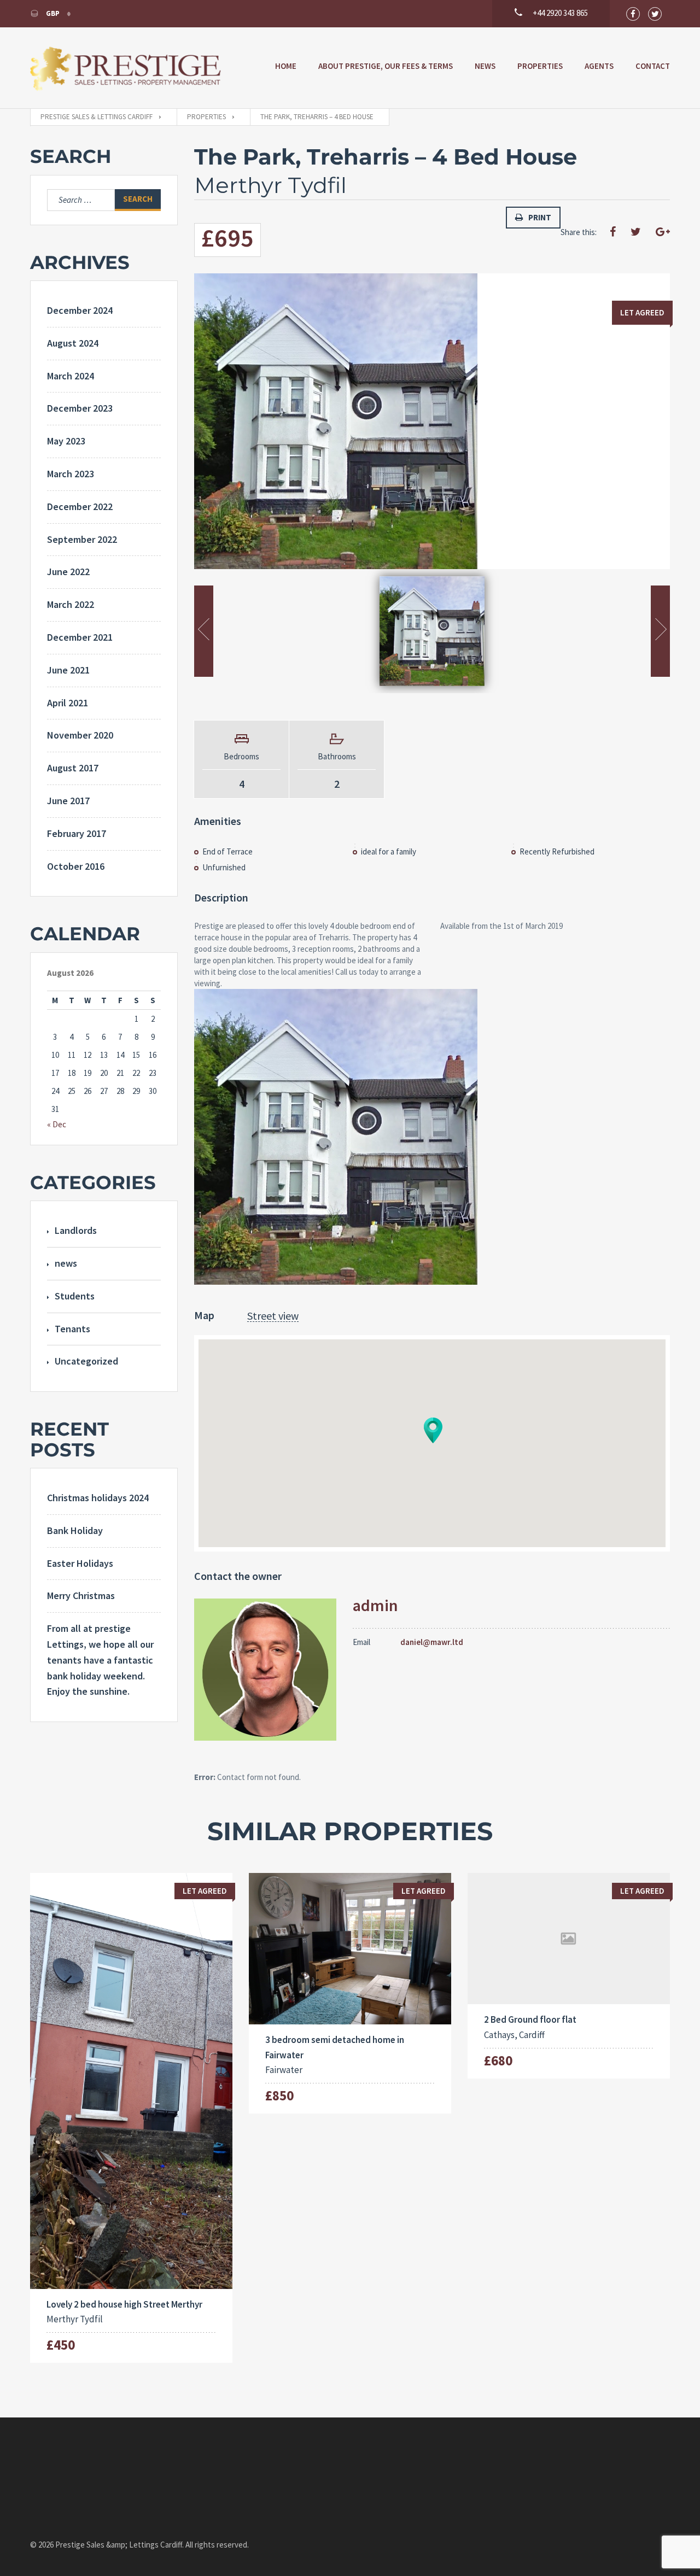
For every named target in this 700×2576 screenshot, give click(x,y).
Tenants (72, 1329)
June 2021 (68, 670)
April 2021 (68, 703)
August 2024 (73, 343)
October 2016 (76, 866)
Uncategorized (86, 1361)
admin (375, 1605)
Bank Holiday (75, 1530)
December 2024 (80, 310)
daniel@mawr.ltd (432, 1642)
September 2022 (82, 539)
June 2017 (68, 801)
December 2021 (80, 637)
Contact (653, 66)
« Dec (57, 1124)
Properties (540, 66)
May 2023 (66, 441)
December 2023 (80, 408)
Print (540, 217)
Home (286, 66)
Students (75, 1296)
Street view (273, 1316)
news (66, 1263)
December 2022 (80, 507)
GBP (53, 13)
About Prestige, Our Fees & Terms (386, 66)
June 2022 (68, 572)
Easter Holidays (80, 1563)
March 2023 (71, 474)
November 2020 (80, 735)
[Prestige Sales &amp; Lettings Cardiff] (126, 68)
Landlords (76, 1230)
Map (204, 1315)
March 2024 (71, 376)
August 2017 (73, 768)
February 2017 (77, 833)
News (485, 66)
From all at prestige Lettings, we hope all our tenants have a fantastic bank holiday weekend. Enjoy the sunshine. (100, 1660)
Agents (599, 66)
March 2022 (71, 604)
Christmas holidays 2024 (98, 1498)
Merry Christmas (81, 1596)
